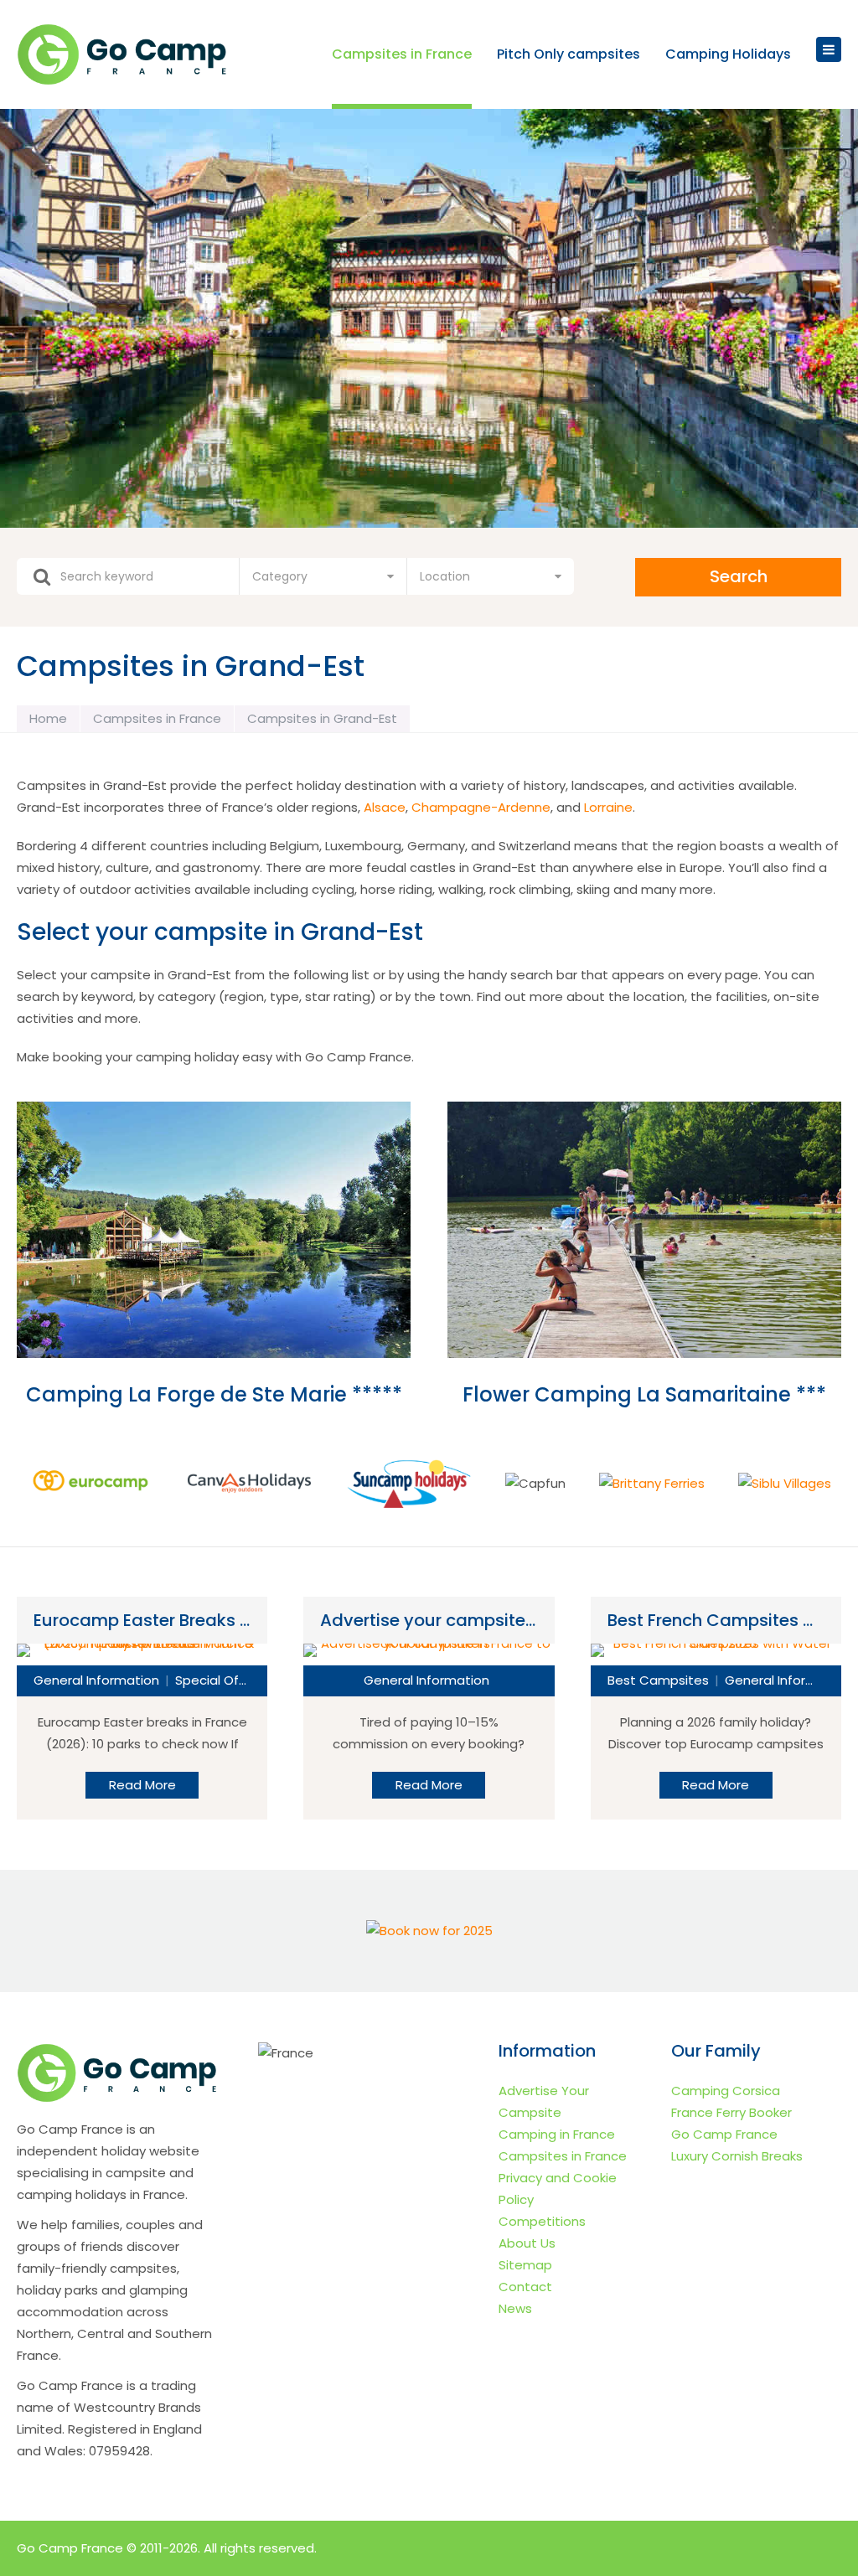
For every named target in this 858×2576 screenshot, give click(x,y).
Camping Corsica (726, 2091)
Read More (142, 1785)
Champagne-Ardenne (481, 807)
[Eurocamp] (90, 1484)
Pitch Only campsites (569, 55)
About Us (527, 2243)
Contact (525, 2287)
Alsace (385, 807)
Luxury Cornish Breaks (737, 2156)
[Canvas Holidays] (250, 1484)
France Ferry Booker (731, 2112)
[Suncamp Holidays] (409, 1484)
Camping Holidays (728, 55)
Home (48, 718)
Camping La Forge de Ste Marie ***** (214, 1394)
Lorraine (608, 807)
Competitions (542, 2221)
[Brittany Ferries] (652, 1484)
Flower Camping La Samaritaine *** (644, 1394)
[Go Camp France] (124, 55)
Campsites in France (402, 55)
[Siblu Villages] (785, 1484)
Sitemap (525, 2265)
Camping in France (557, 2134)
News (515, 2308)
